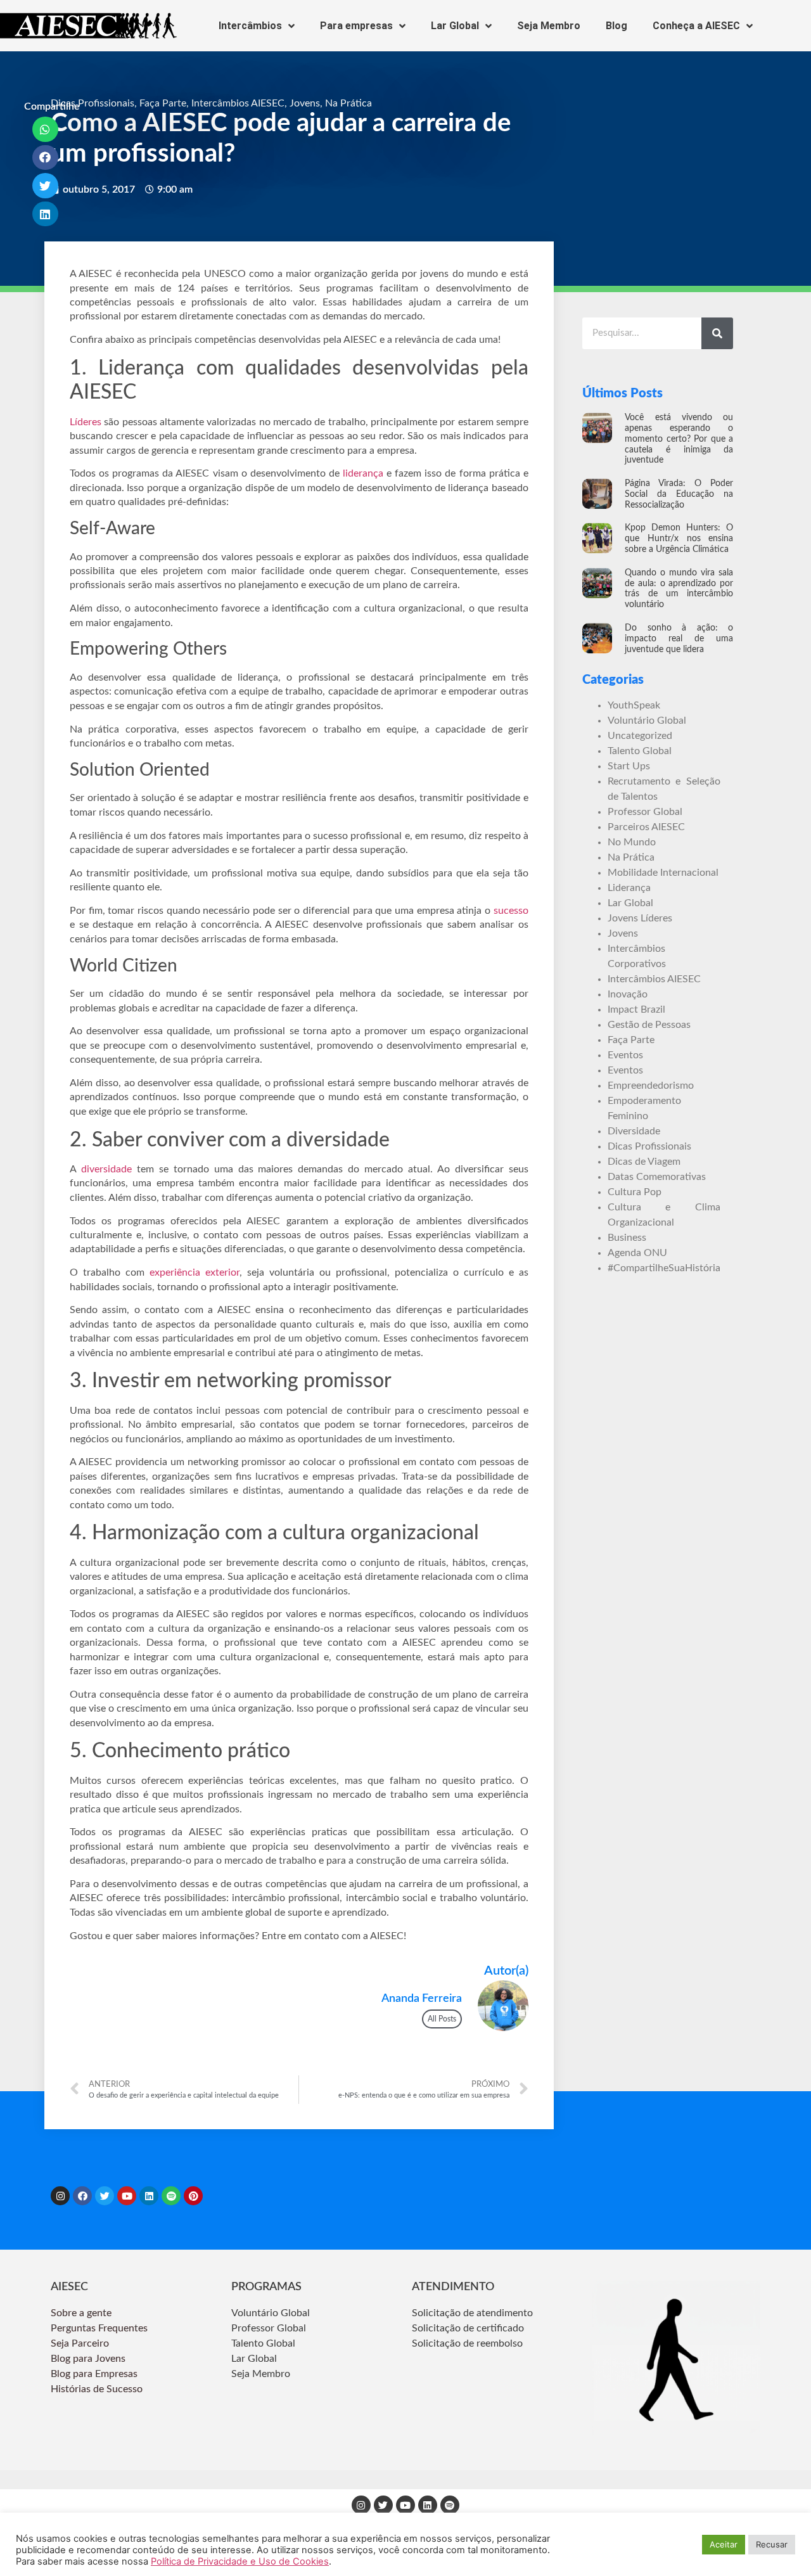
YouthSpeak (634, 705)
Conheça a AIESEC (696, 26)
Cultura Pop (635, 1192)
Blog (616, 26)
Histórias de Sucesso (98, 2389)
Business (627, 1238)
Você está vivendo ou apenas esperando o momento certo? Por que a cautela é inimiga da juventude (679, 439)
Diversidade (634, 1131)
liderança (363, 473)
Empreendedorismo (651, 1086)
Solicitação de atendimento (472, 2313)
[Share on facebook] (45, 158)
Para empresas (356, 26)
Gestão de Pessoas (649, 1025)
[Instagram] (60, 2196)
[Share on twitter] (45, 186)
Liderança (629, 888)
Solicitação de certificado (468, 2328)
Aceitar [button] (724, 2544)
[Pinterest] (193, 2196)
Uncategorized (640, 736)
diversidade (106, 1169)
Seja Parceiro (80, 2343)
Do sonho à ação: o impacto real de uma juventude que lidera (679, 639)
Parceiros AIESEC (646, 827)
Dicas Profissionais (93, 103)
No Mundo (632, 842)
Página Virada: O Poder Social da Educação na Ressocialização (679, 494)
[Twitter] (105, 2196)
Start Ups (629, 766)
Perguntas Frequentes (100, 2328)
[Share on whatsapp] (45, 129)
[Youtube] (127, 2196)
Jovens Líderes (640, 918)
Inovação (628, 994)
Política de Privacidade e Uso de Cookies (240, 2561)
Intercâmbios (250, 26)
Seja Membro (549, 26)
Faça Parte (163, 103)
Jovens (305, 103)
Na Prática (348, 103)
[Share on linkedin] (45, 214)
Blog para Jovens (88, 2359)
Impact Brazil (636, 1009)
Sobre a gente (82, 2313)
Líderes (86, 422)
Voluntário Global (647, 721)
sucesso (511, 911)
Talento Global (640, 751)
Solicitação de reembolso (467, 2343)
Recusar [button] (772, 2544)
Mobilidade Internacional (663, 873)
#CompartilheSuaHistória (664, 1268)
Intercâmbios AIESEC (238, 103)
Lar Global (455, 26)
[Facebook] (82, 2196)
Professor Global (645, 812)
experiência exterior (195, 1272)
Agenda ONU (637, 1253)
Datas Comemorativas (657, 1177)
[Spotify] (171, 2196)
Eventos (625, 1055)
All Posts (442, 2019)
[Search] (717, 333)
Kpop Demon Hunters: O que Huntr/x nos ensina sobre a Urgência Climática (679, 539)
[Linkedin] (149, 2196)
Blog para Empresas (94, 2374)
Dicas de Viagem (644, 1162)
